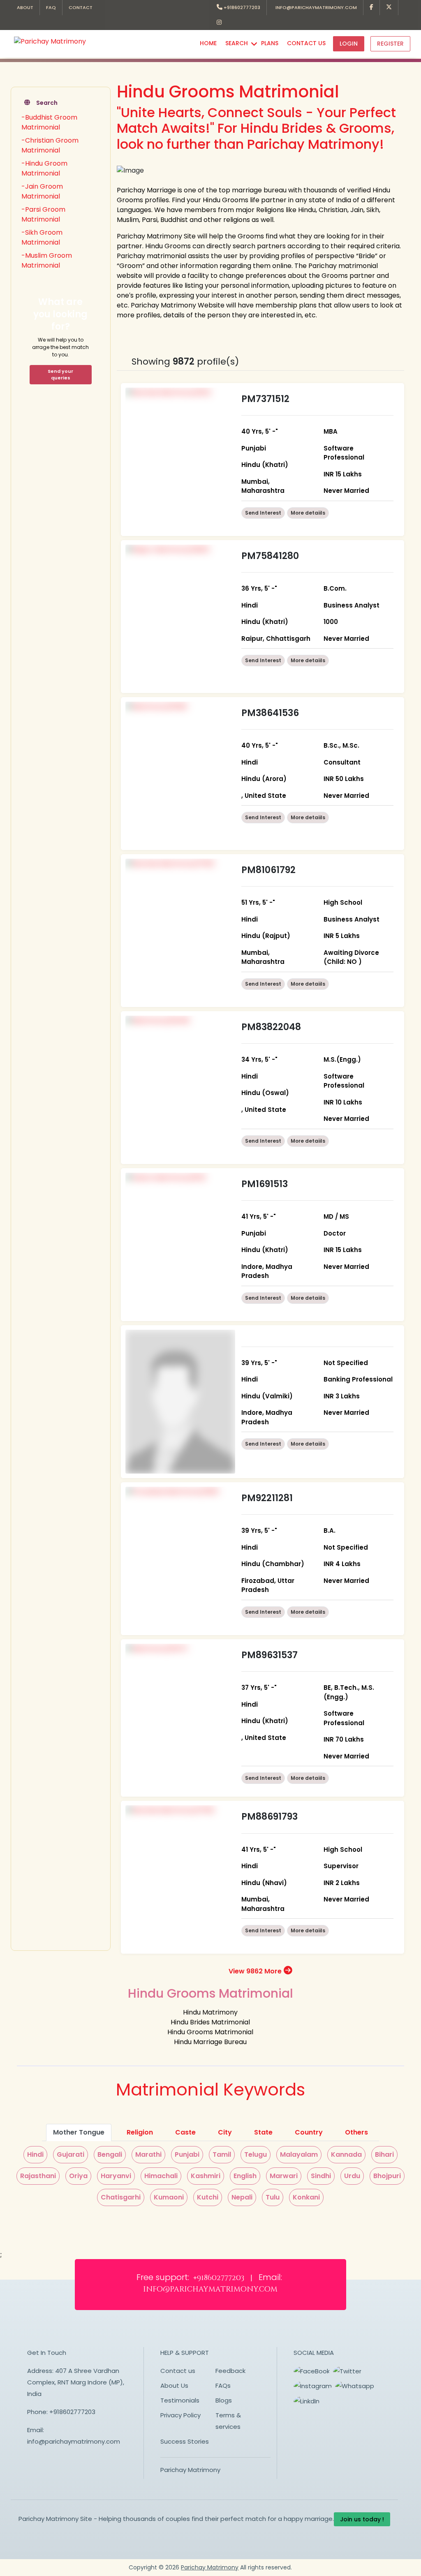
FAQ (51, 7)
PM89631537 (269, 1655)
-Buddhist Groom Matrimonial (49, 122)
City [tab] (225, 2132)
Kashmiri (206, 2176)
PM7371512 (265, 399)
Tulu (273, 2197)
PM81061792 (268, 870)
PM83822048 (271, 1027)
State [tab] (263, 2132)
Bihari (384, 2154)
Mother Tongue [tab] (79, 2132)
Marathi (148, 2154)
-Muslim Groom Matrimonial (47, 260)
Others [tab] (356, 2132)
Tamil (222, 2154)
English (245, 2176)
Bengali (110, 2154)
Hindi (35, 2154)
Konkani (306, 2197)
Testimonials (180, 2400)
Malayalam (299, 2154)
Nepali (242, 2197)
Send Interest (263, 513)
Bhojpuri (387, 2176)
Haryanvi (116, 2176)
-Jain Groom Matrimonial (42, 191)
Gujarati (71, 2154)
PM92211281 (267, 1498)
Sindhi (321, 2176)
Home (208, 43)
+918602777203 (241, 7)
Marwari (284, 2176)
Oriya (78, 2176)
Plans (270, 43)
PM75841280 (270, 556)
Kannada (346, 2154)
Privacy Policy (180, 2415)
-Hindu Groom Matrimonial (44, 168)
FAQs (223, 2385)
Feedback (230, 2371)
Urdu (352, 2176)
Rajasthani (38, 2176)
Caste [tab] (185, 2132)
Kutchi (208, 2197)
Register (390, 44)
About (25, 7)
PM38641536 (270, 713)
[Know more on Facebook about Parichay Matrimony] (372, 8)
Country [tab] (309, 2132)
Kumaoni (169, 2197)
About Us (174, 2385)
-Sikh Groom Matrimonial (42, 237)
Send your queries (60, 375)
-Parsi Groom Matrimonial (43, 214)
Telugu (256, 2154)
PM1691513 (265, 1184)
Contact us (178, 2371)
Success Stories (185, 2441)
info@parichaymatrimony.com (315, 7)
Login (349, 44)
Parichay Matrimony (190, 2470)
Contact (81, 7)
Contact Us (306, 43)
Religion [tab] (140, 2132)
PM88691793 (269, 1817)
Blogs (224, 2400)
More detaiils (308, 513)
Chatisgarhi (121, 2197)
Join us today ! (362, 2519)
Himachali (161, 2176)
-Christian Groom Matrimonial (50, 145)
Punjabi (187, 2154)
